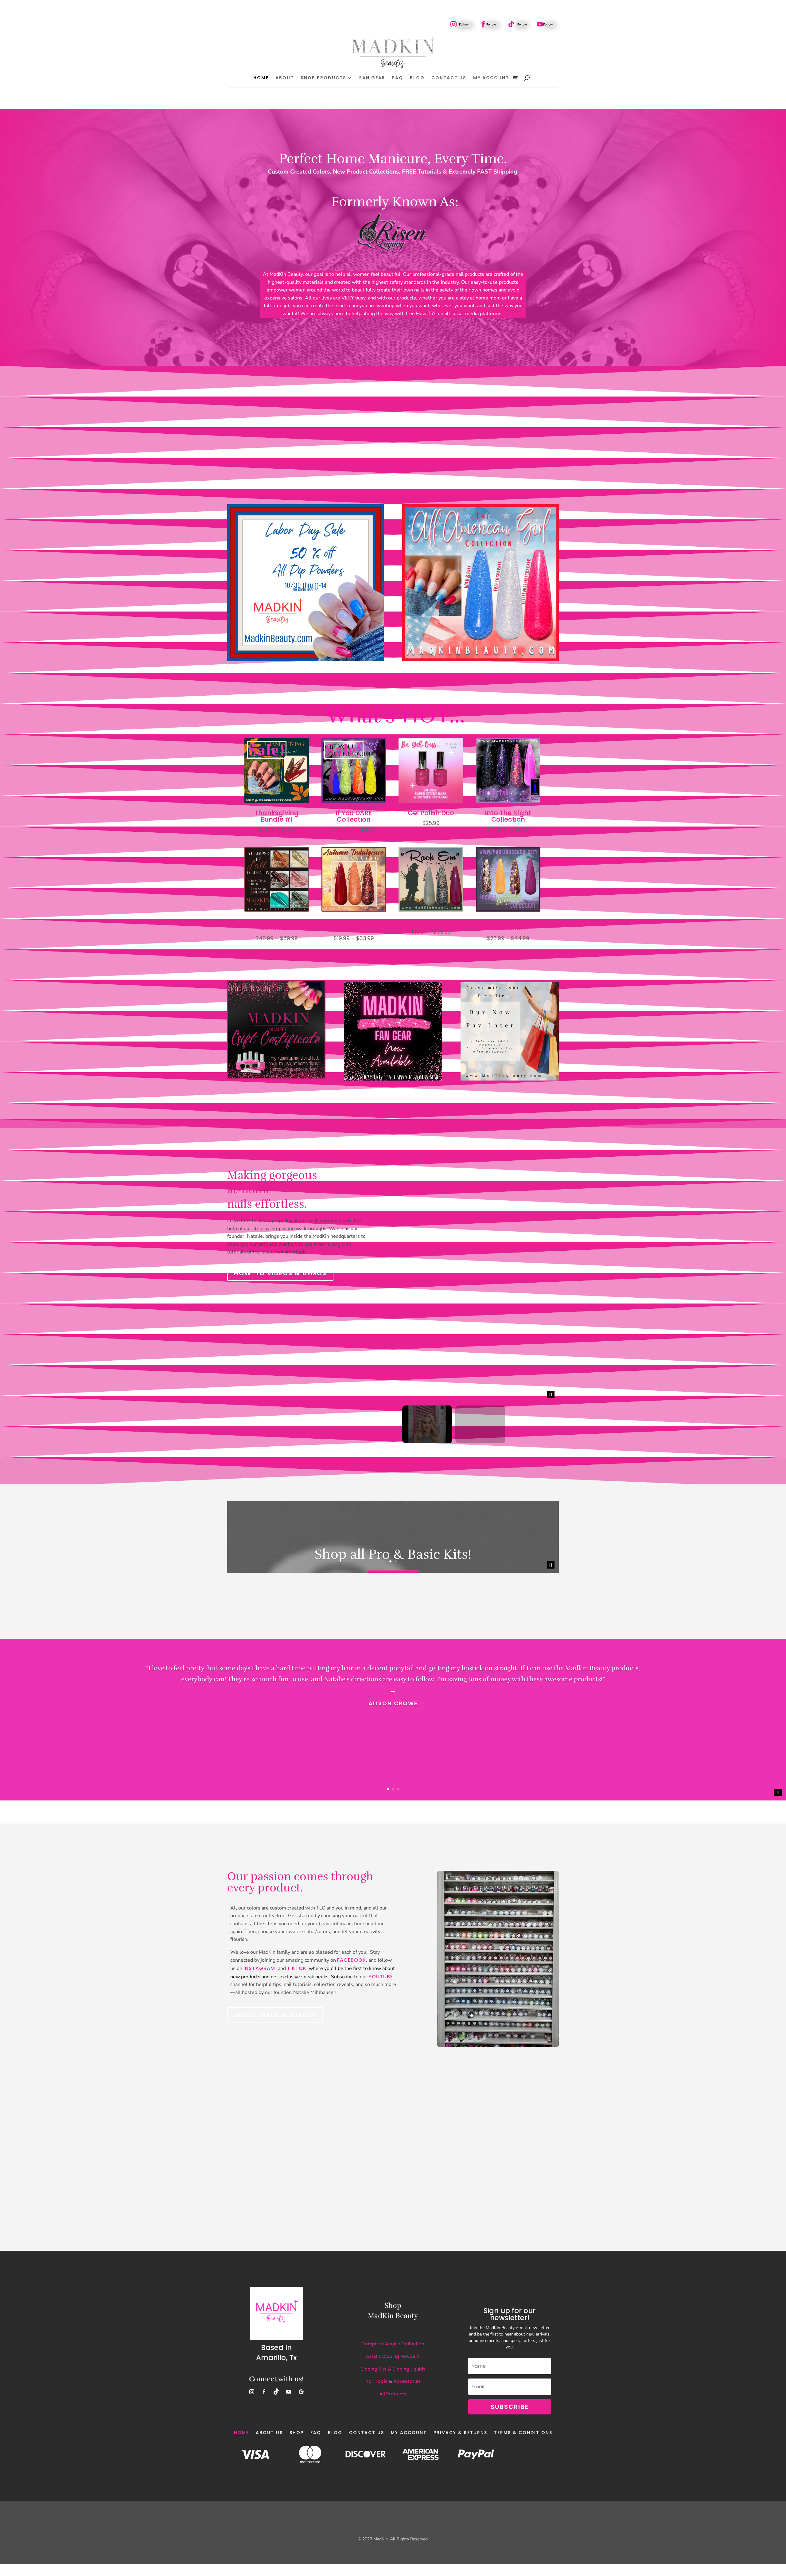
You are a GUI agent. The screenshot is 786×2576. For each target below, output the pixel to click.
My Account (491, 78)
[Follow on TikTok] (511, 24)
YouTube (381, 1849)
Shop (297, 2304)
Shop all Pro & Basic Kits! (393, 1427)
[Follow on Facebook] (483, 24)
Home (261, 78)
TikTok (297, 1840)
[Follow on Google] (301, 2264)
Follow (464, 24)
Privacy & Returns (460, 2304)
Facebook (352, 1832)
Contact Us (449, 78)
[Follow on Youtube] (540, 24)
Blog (417, 78)
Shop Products (323, 78)
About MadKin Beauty (275, 1887)
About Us (269, 2304)
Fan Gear (372, 78)
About (285, 78)
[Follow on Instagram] (453, 24)
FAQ (398, 78)
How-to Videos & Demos (280, 1273)
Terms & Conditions (523, 2304)
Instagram (260, 1840)
